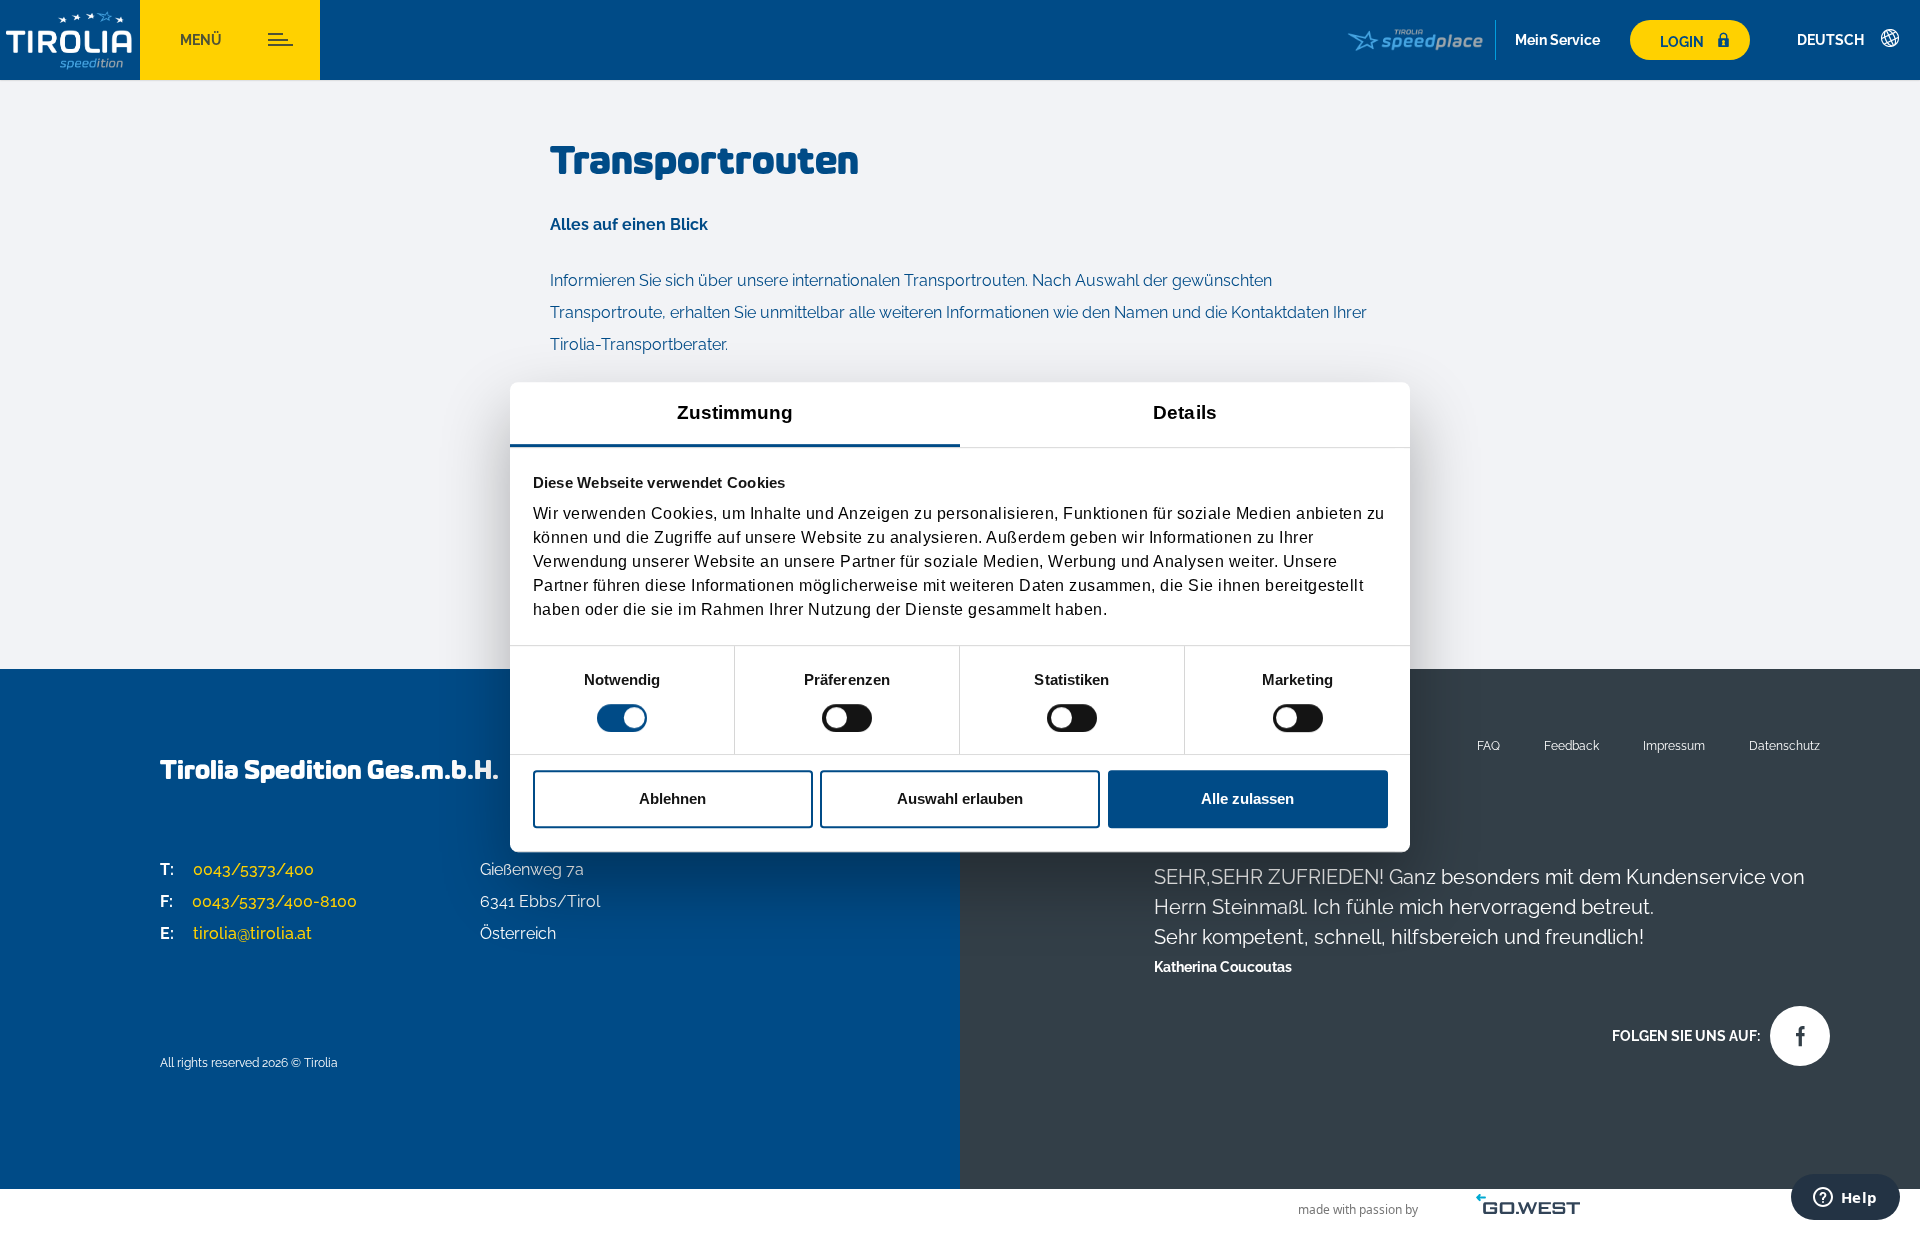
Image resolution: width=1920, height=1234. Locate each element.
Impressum (1674, 745)
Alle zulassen (1247, 798)
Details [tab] (1185, 412)
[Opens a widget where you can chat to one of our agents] (1845, 1199)
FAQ (1488, 745)
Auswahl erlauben (960, 798)
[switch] (847, 718)
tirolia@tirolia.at (236, 933)
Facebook (1795, 1031)
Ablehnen (672, 798)
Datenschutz (1784, 745)
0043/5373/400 (237, 869)
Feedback (1571, 745)
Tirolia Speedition (70, 40)
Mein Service (1557, 40)
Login (1682, 41)
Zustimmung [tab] (735, 412)
